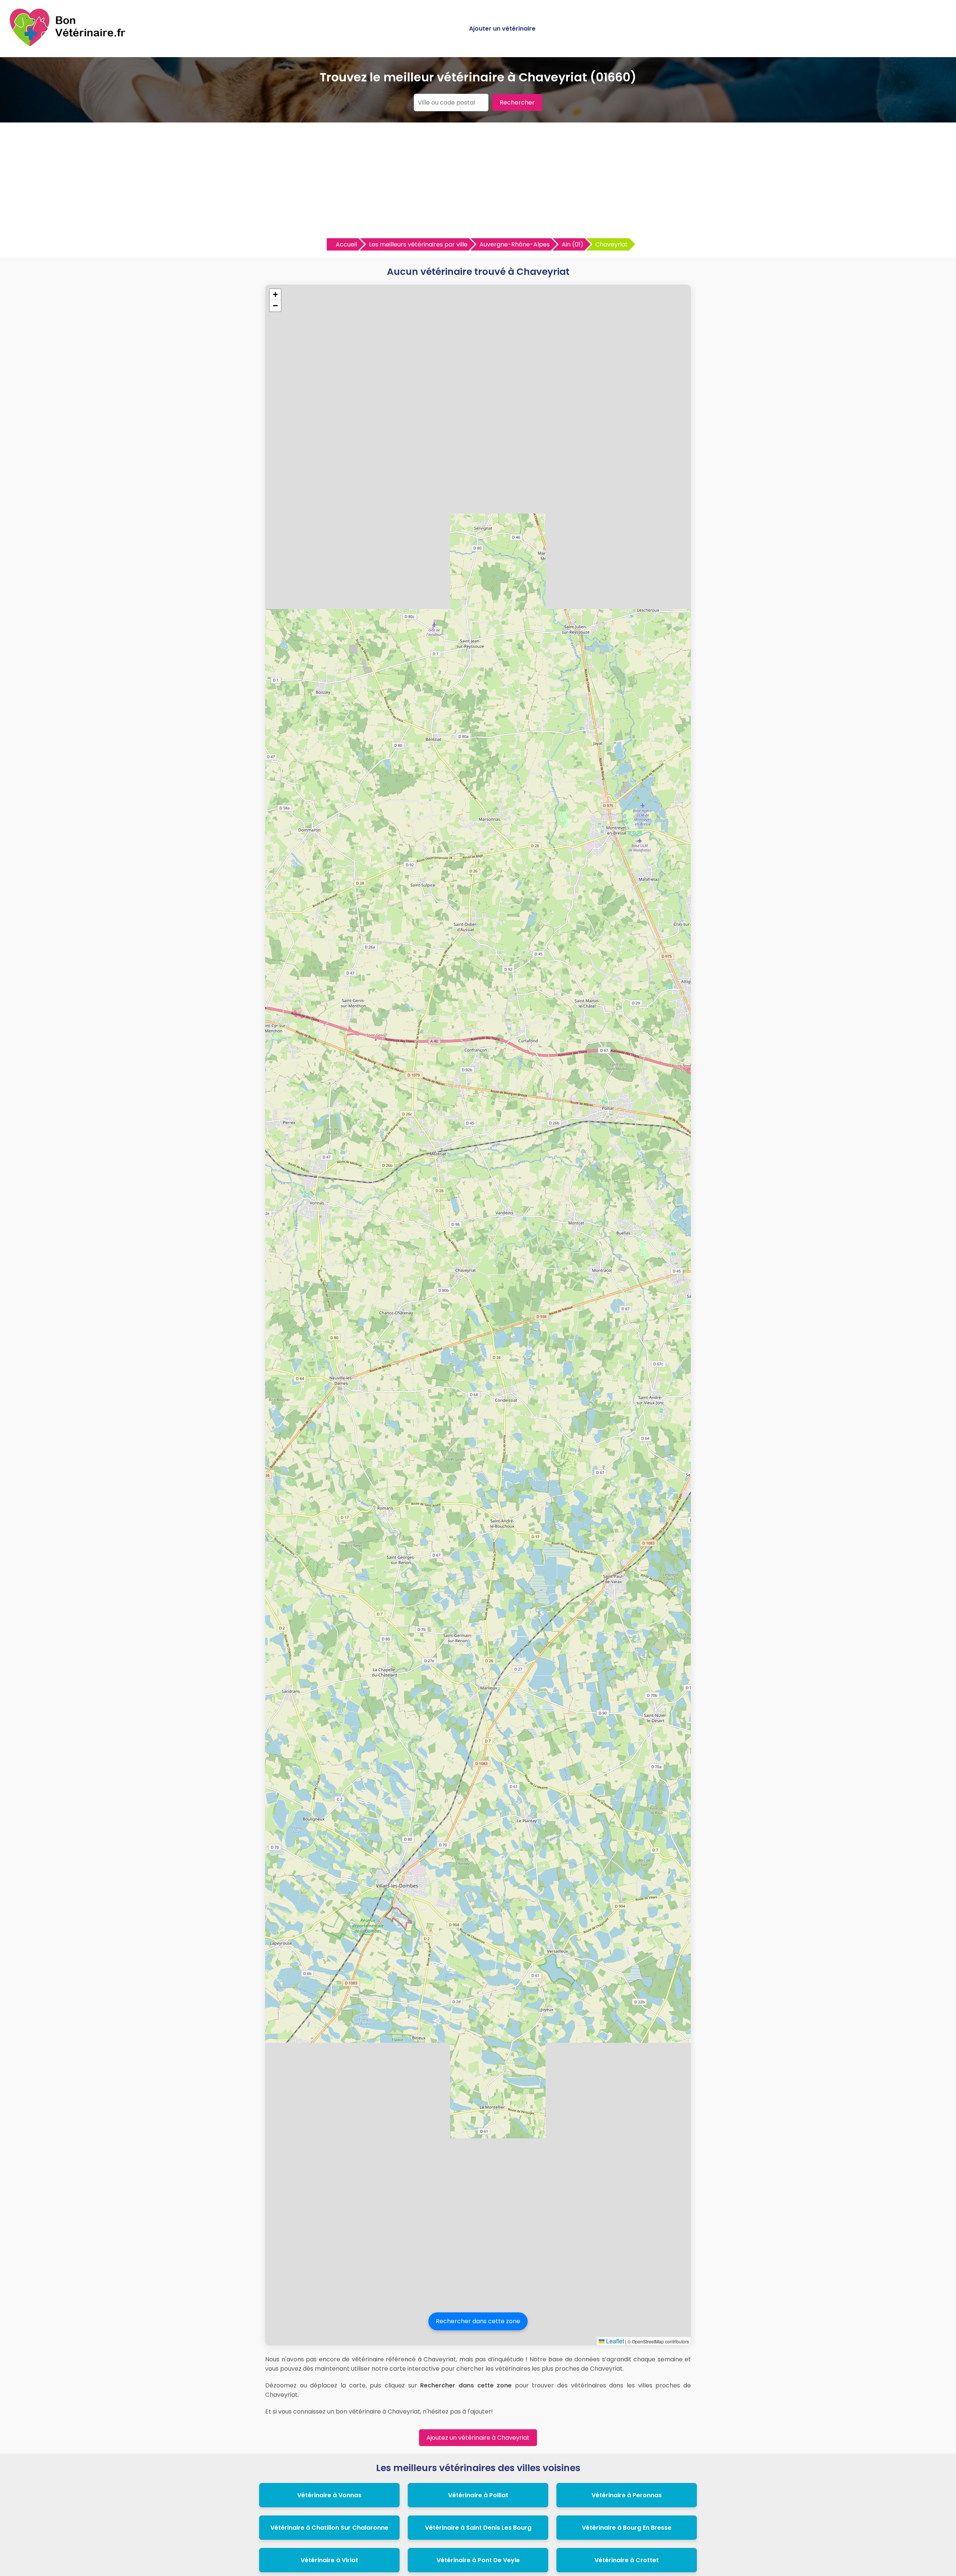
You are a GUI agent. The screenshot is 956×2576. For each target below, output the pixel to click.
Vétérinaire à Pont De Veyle (478, 2560)
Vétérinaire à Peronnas (627, 2495)
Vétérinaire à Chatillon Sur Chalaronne (329, 2528)
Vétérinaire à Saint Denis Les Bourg (478, 2528)
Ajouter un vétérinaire (502, 29)
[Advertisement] (478, 182)
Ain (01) (572, 244)
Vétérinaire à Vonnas (329, 2495)
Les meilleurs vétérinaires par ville (418, 244)
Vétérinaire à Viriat (329, 2560)
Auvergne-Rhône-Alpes (515, 244)
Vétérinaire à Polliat (478, 2495)
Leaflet (614, 2341)
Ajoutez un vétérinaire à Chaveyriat (478, 2438)
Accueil (346, 244)
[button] (275, 295)
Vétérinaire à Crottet (627, 2560)
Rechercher (517, 102)
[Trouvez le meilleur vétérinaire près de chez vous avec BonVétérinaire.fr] (69, 45)
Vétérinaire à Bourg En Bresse (627, 2528)
